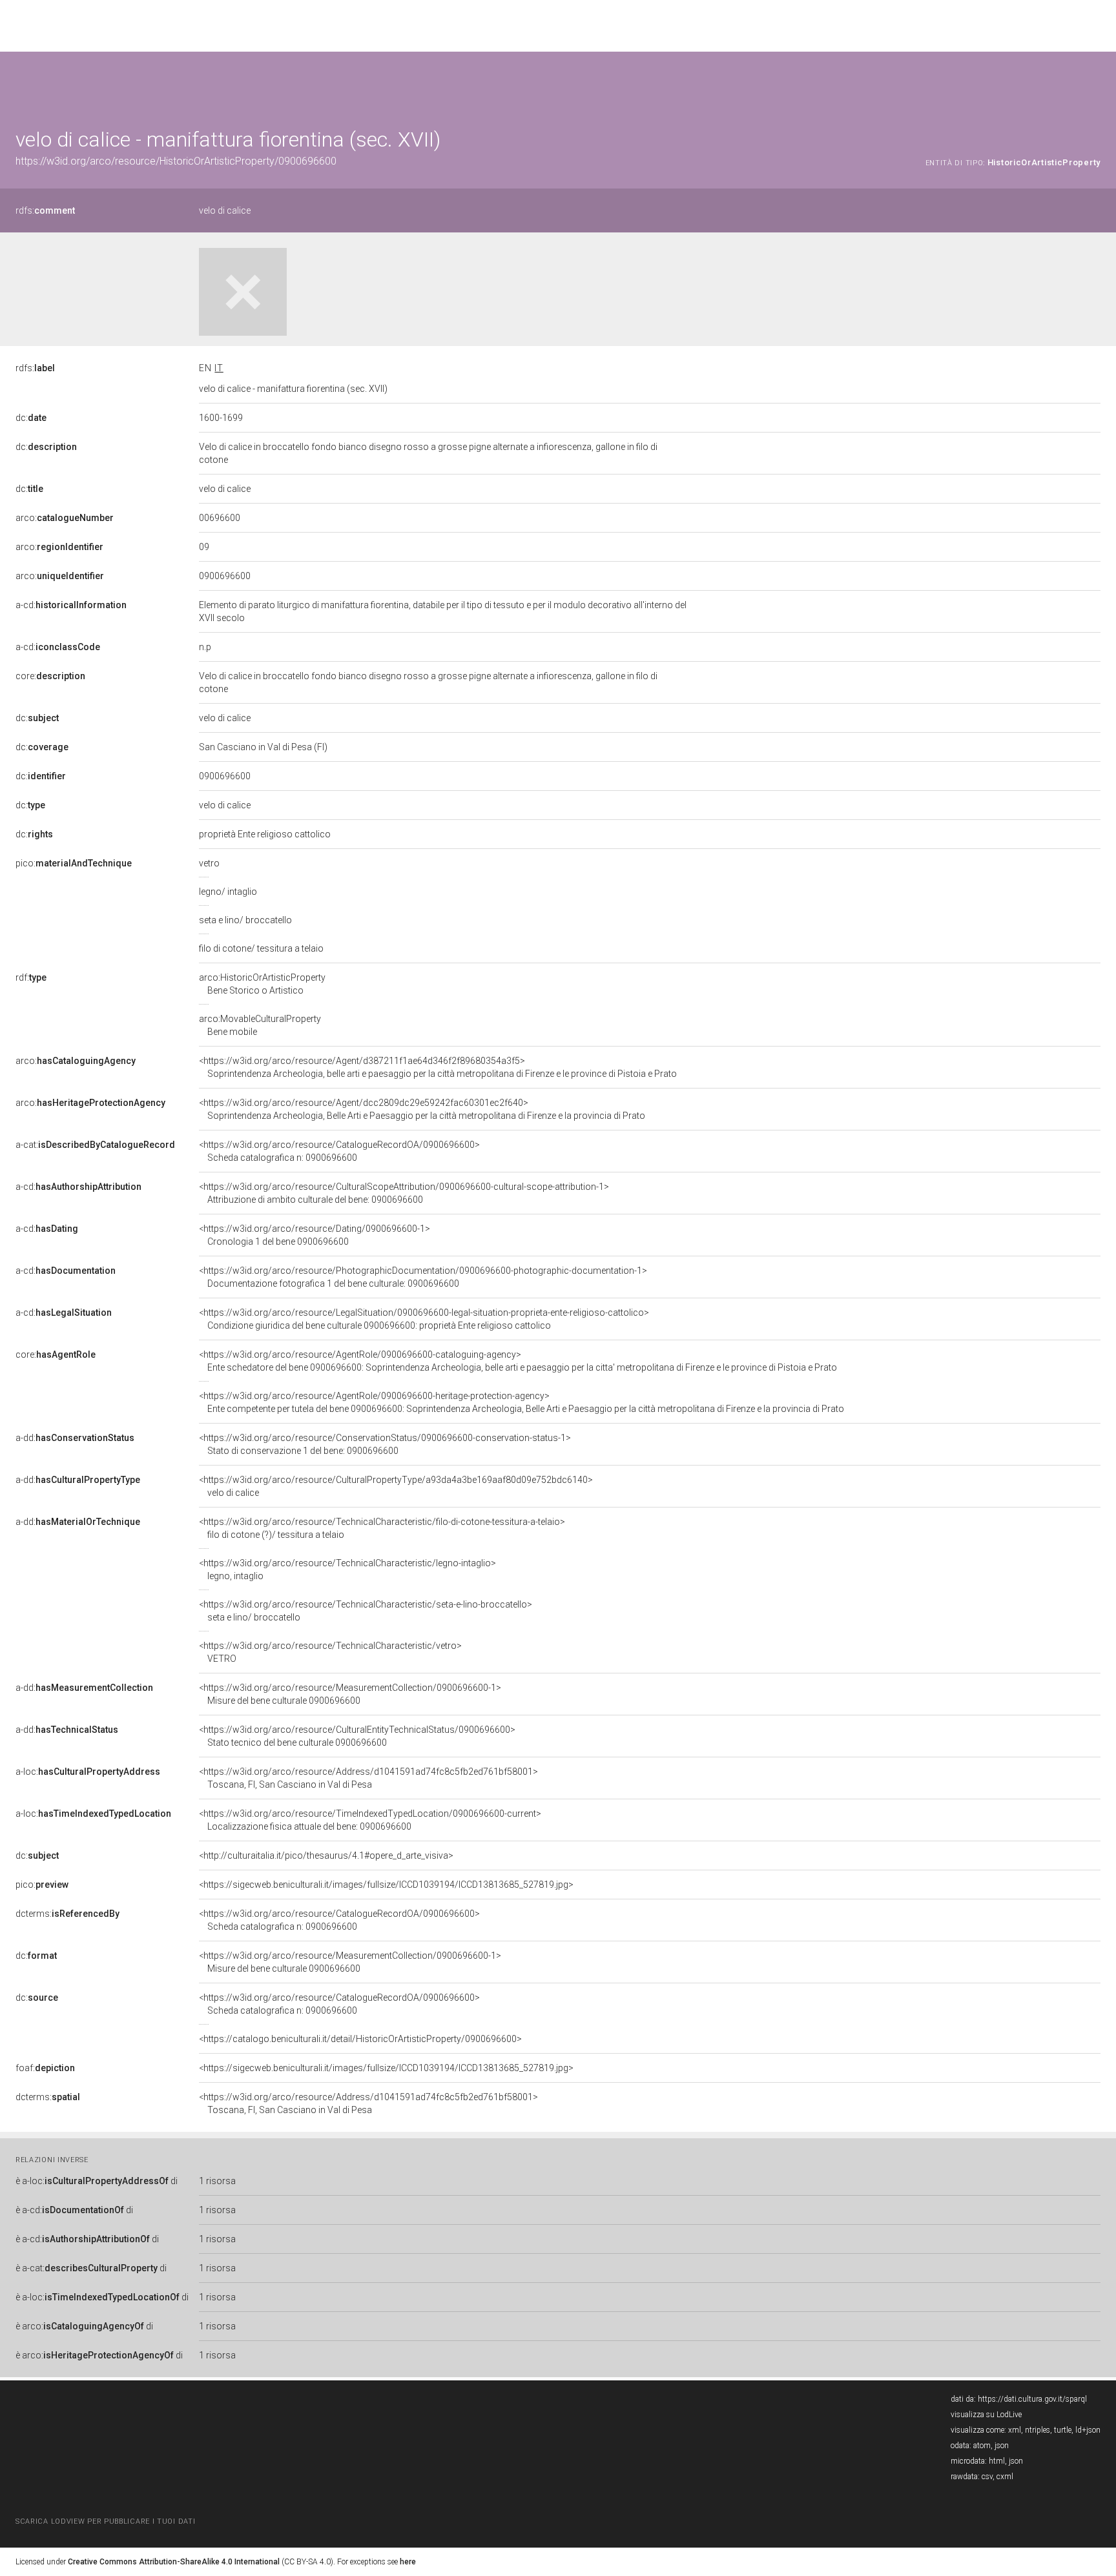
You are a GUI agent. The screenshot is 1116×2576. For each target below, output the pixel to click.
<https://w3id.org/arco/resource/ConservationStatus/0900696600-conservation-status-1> (385, 1444)
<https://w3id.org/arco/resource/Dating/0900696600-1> (315, 1235)
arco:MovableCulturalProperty (260, 1025)
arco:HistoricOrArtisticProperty (262, 984)
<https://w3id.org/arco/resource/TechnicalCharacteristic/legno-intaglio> (347, 1569)
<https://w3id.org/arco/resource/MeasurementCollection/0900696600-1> (350, 1694)
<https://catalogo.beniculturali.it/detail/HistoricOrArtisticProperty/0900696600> (360, 2039)
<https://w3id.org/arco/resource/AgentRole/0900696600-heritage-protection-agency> (522, 1402)
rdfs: (45, 210)
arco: (65, 518)
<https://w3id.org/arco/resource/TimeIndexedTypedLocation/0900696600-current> (370, 1820)
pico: (74, 863)
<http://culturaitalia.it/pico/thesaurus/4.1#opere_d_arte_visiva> (326, 1855)
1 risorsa (217, 2181)
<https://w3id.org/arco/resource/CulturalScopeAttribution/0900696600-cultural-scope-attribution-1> (404, 1193)
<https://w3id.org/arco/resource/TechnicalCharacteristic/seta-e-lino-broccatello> (366, 1611)
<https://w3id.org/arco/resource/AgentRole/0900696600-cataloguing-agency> (518, 1361)
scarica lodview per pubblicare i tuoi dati (105, 2521)
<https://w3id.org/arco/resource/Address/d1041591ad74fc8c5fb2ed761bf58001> (368, 1778)
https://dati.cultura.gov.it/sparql (1032, 2399)
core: (50, 676)
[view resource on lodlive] (1094, 84)
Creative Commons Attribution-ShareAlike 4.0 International (174, 2562)
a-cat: (95, 1145)
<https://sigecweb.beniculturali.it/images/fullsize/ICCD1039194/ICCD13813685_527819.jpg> (386, 1885)
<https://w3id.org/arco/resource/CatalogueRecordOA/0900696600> (339, 1151)
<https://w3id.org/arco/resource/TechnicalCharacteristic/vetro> (330, 1652)
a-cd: (71, 605)
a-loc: (88, 1772)
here (408, 2562)
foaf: (45, 2068)
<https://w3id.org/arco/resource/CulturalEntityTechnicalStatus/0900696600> (357, 1736)
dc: (31, 418)
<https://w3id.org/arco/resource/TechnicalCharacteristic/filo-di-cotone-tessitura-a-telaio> (382, 1528)
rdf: (31, 977)
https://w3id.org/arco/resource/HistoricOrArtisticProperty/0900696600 (176, 161)
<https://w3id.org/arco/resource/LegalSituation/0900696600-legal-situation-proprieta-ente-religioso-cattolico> (424, 1319)
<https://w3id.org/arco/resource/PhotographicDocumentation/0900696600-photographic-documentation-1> (423, 1277)
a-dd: (75, 1438)
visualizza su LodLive (986, 2415)
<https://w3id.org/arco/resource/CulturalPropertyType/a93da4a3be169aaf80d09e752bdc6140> (396, 1486)
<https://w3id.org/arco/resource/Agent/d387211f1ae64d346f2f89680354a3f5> (438, 1067)
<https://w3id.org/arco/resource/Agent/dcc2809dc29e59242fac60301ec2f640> (422, 1109)
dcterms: (67, 1914)
